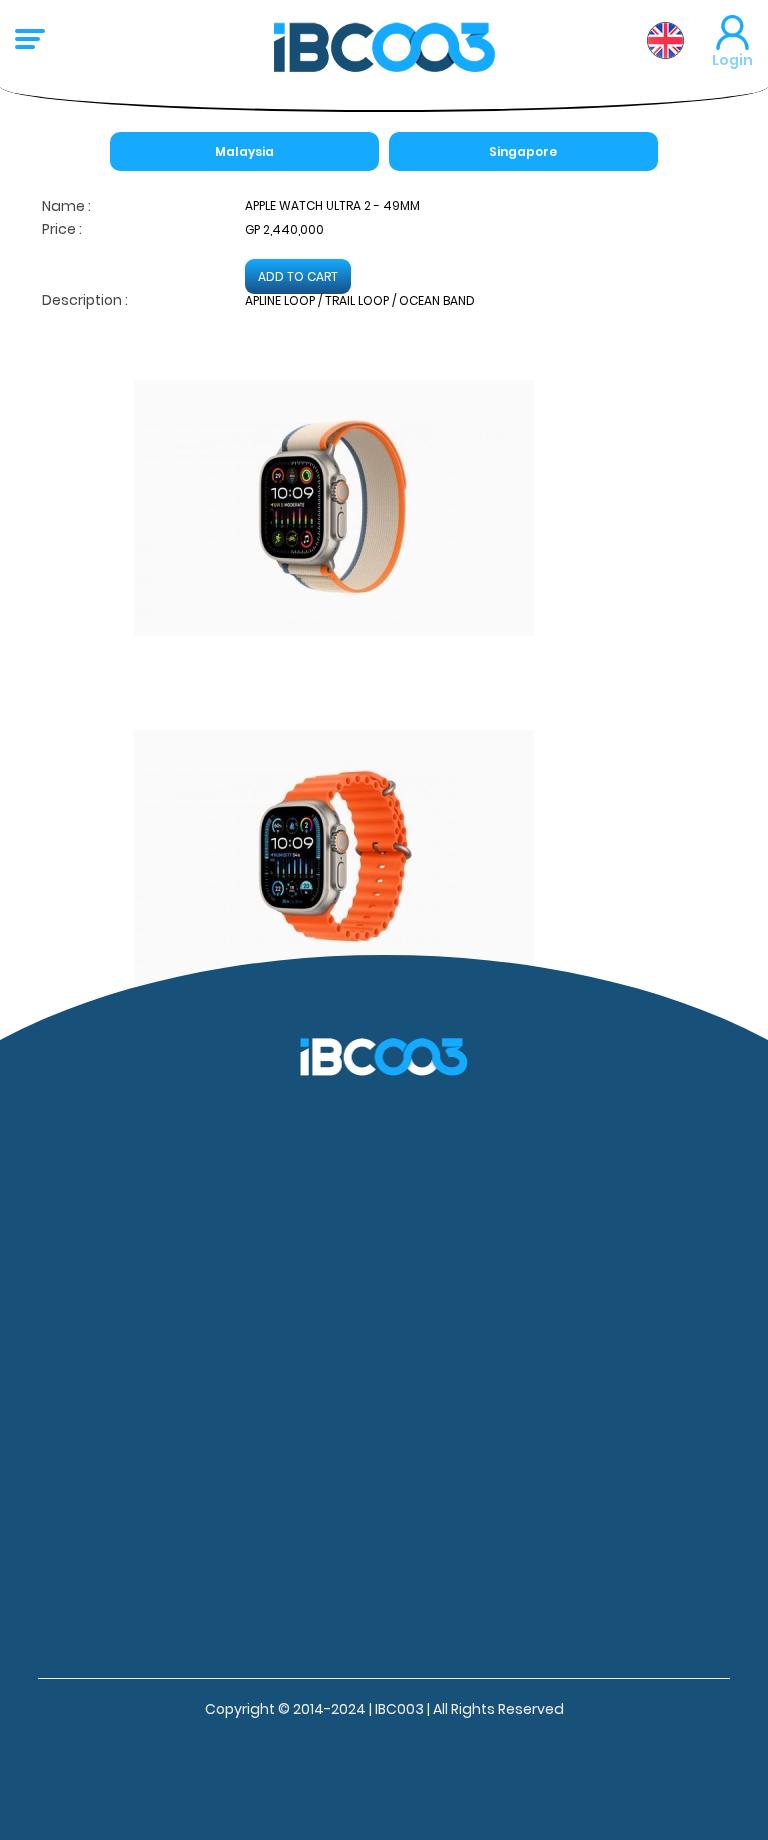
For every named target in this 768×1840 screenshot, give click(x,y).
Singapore (523, 151)
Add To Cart (298, 276)
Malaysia (244, 151)
